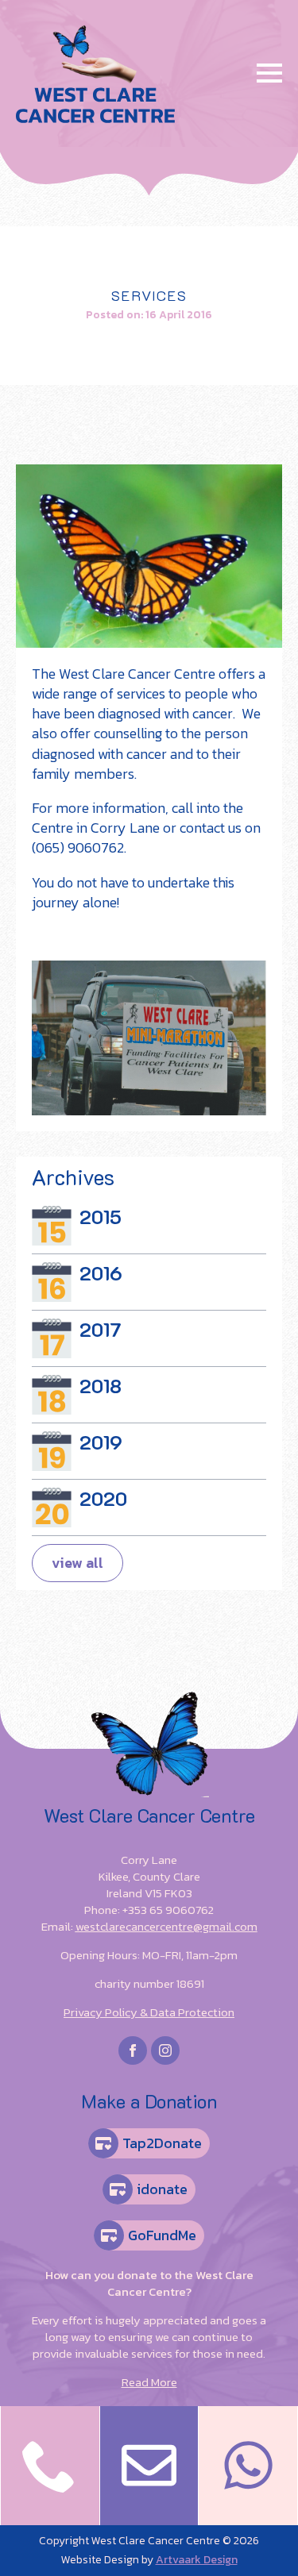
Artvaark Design (197, 2560)
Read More (149, 2382)
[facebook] (133, 2050)
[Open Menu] (269, 73)
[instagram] (165, 2050)
